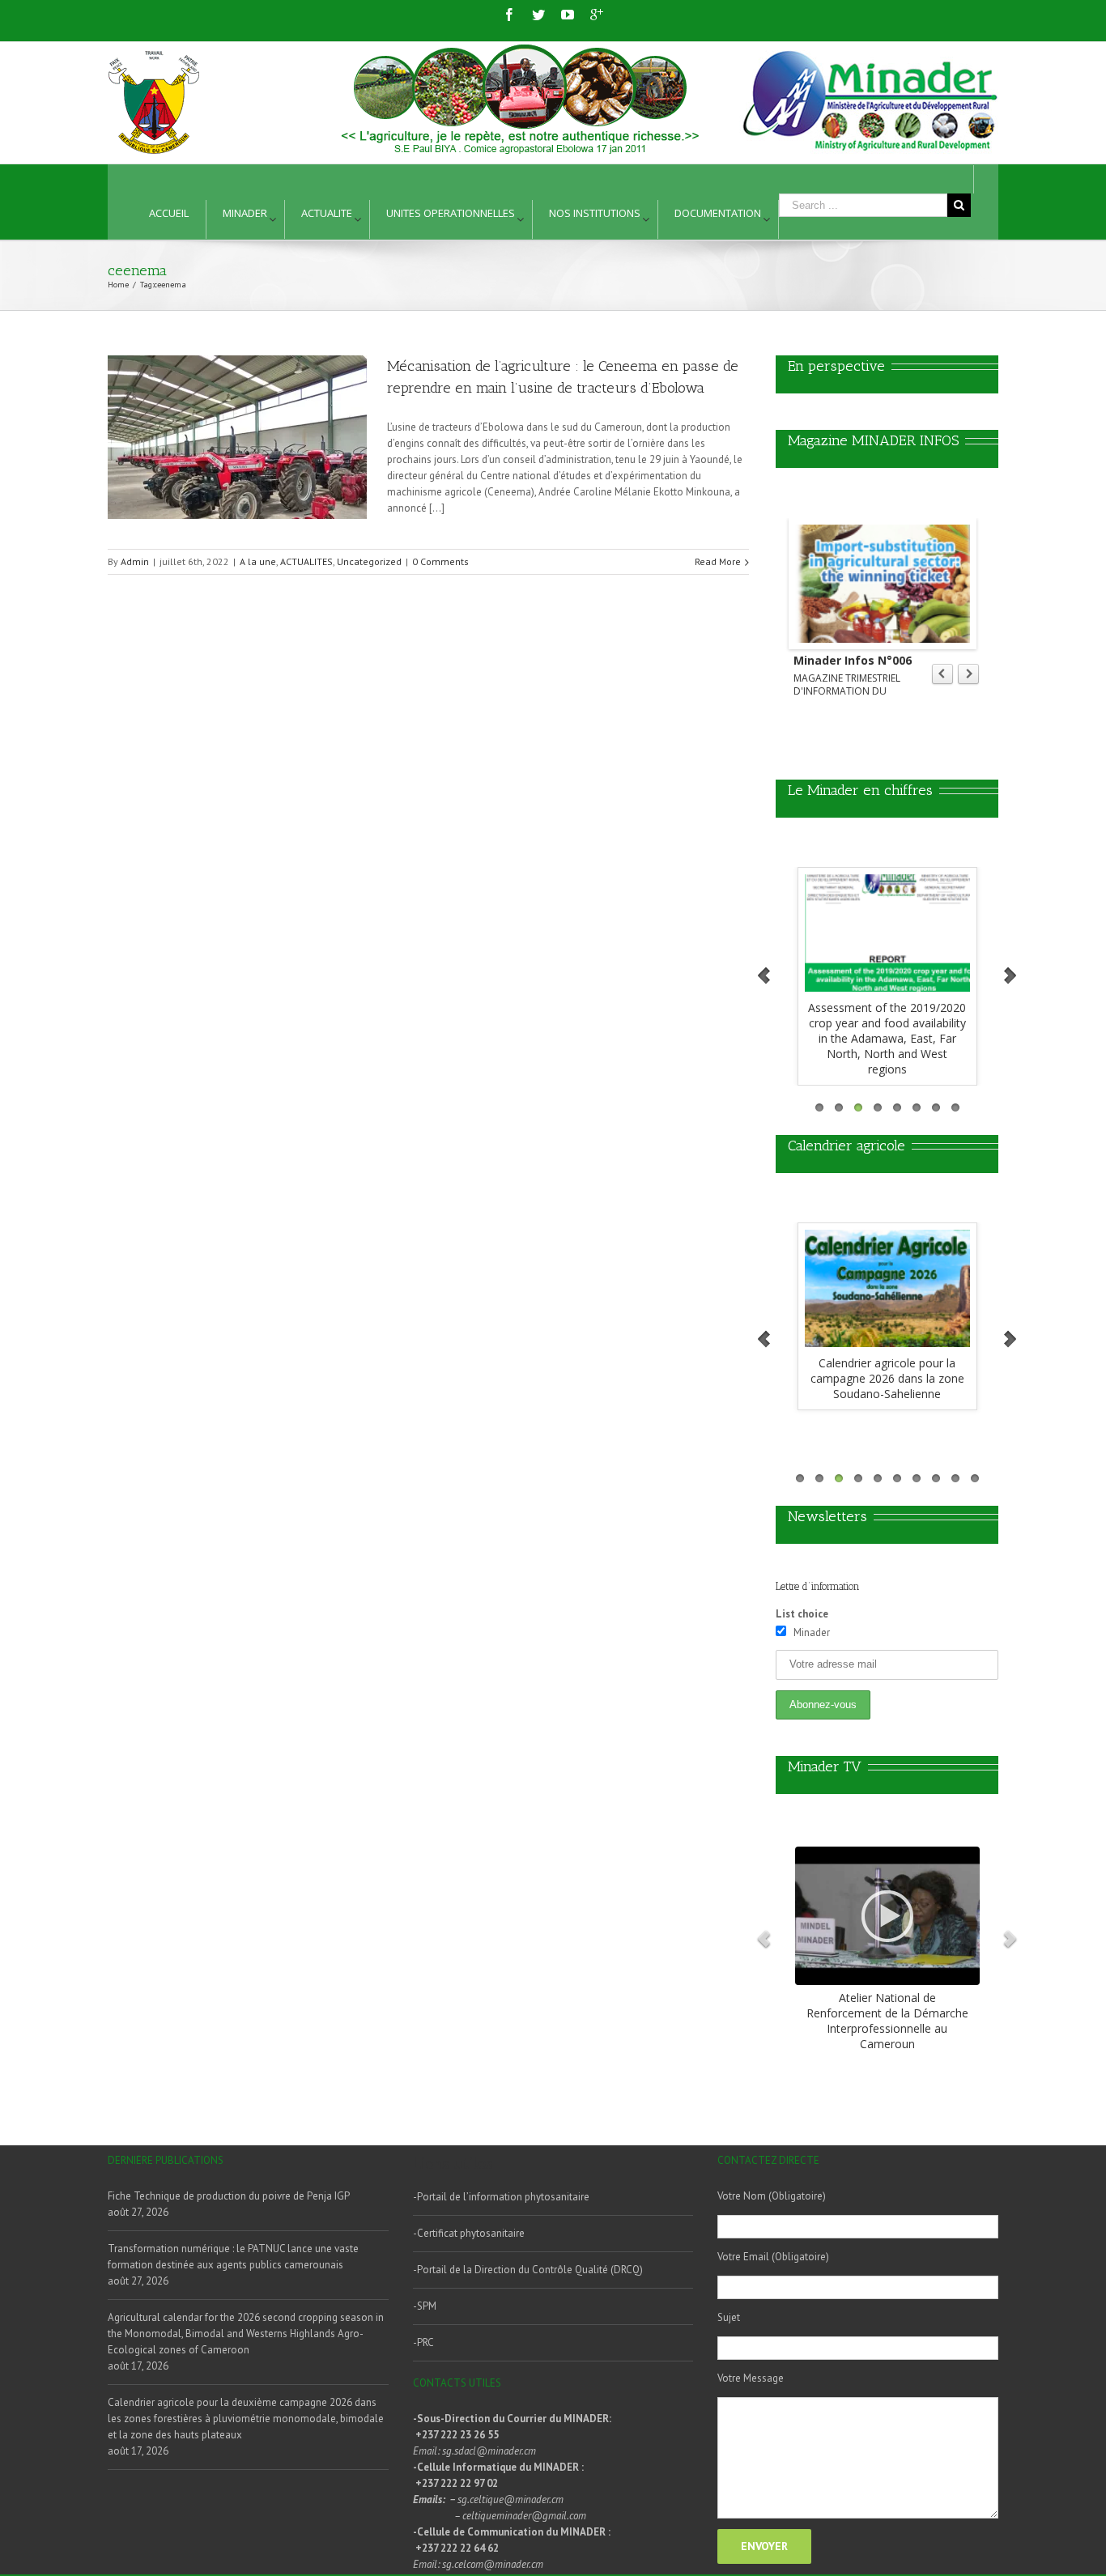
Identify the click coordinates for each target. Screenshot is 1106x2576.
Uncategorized (369, 561)
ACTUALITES (306, 561)
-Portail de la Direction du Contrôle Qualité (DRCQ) (528, 2270)
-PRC (423, 2342)
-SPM (425, 2306)
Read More (718, 561)
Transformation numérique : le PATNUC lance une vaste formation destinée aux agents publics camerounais (233, 2257)
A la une (258, 561)
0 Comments (440, 561)
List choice (802, 1614)
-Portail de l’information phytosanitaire (501, 2197)
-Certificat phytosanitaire (469, 2233)
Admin (135, 561)
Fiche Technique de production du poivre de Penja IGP (229, 2196)
